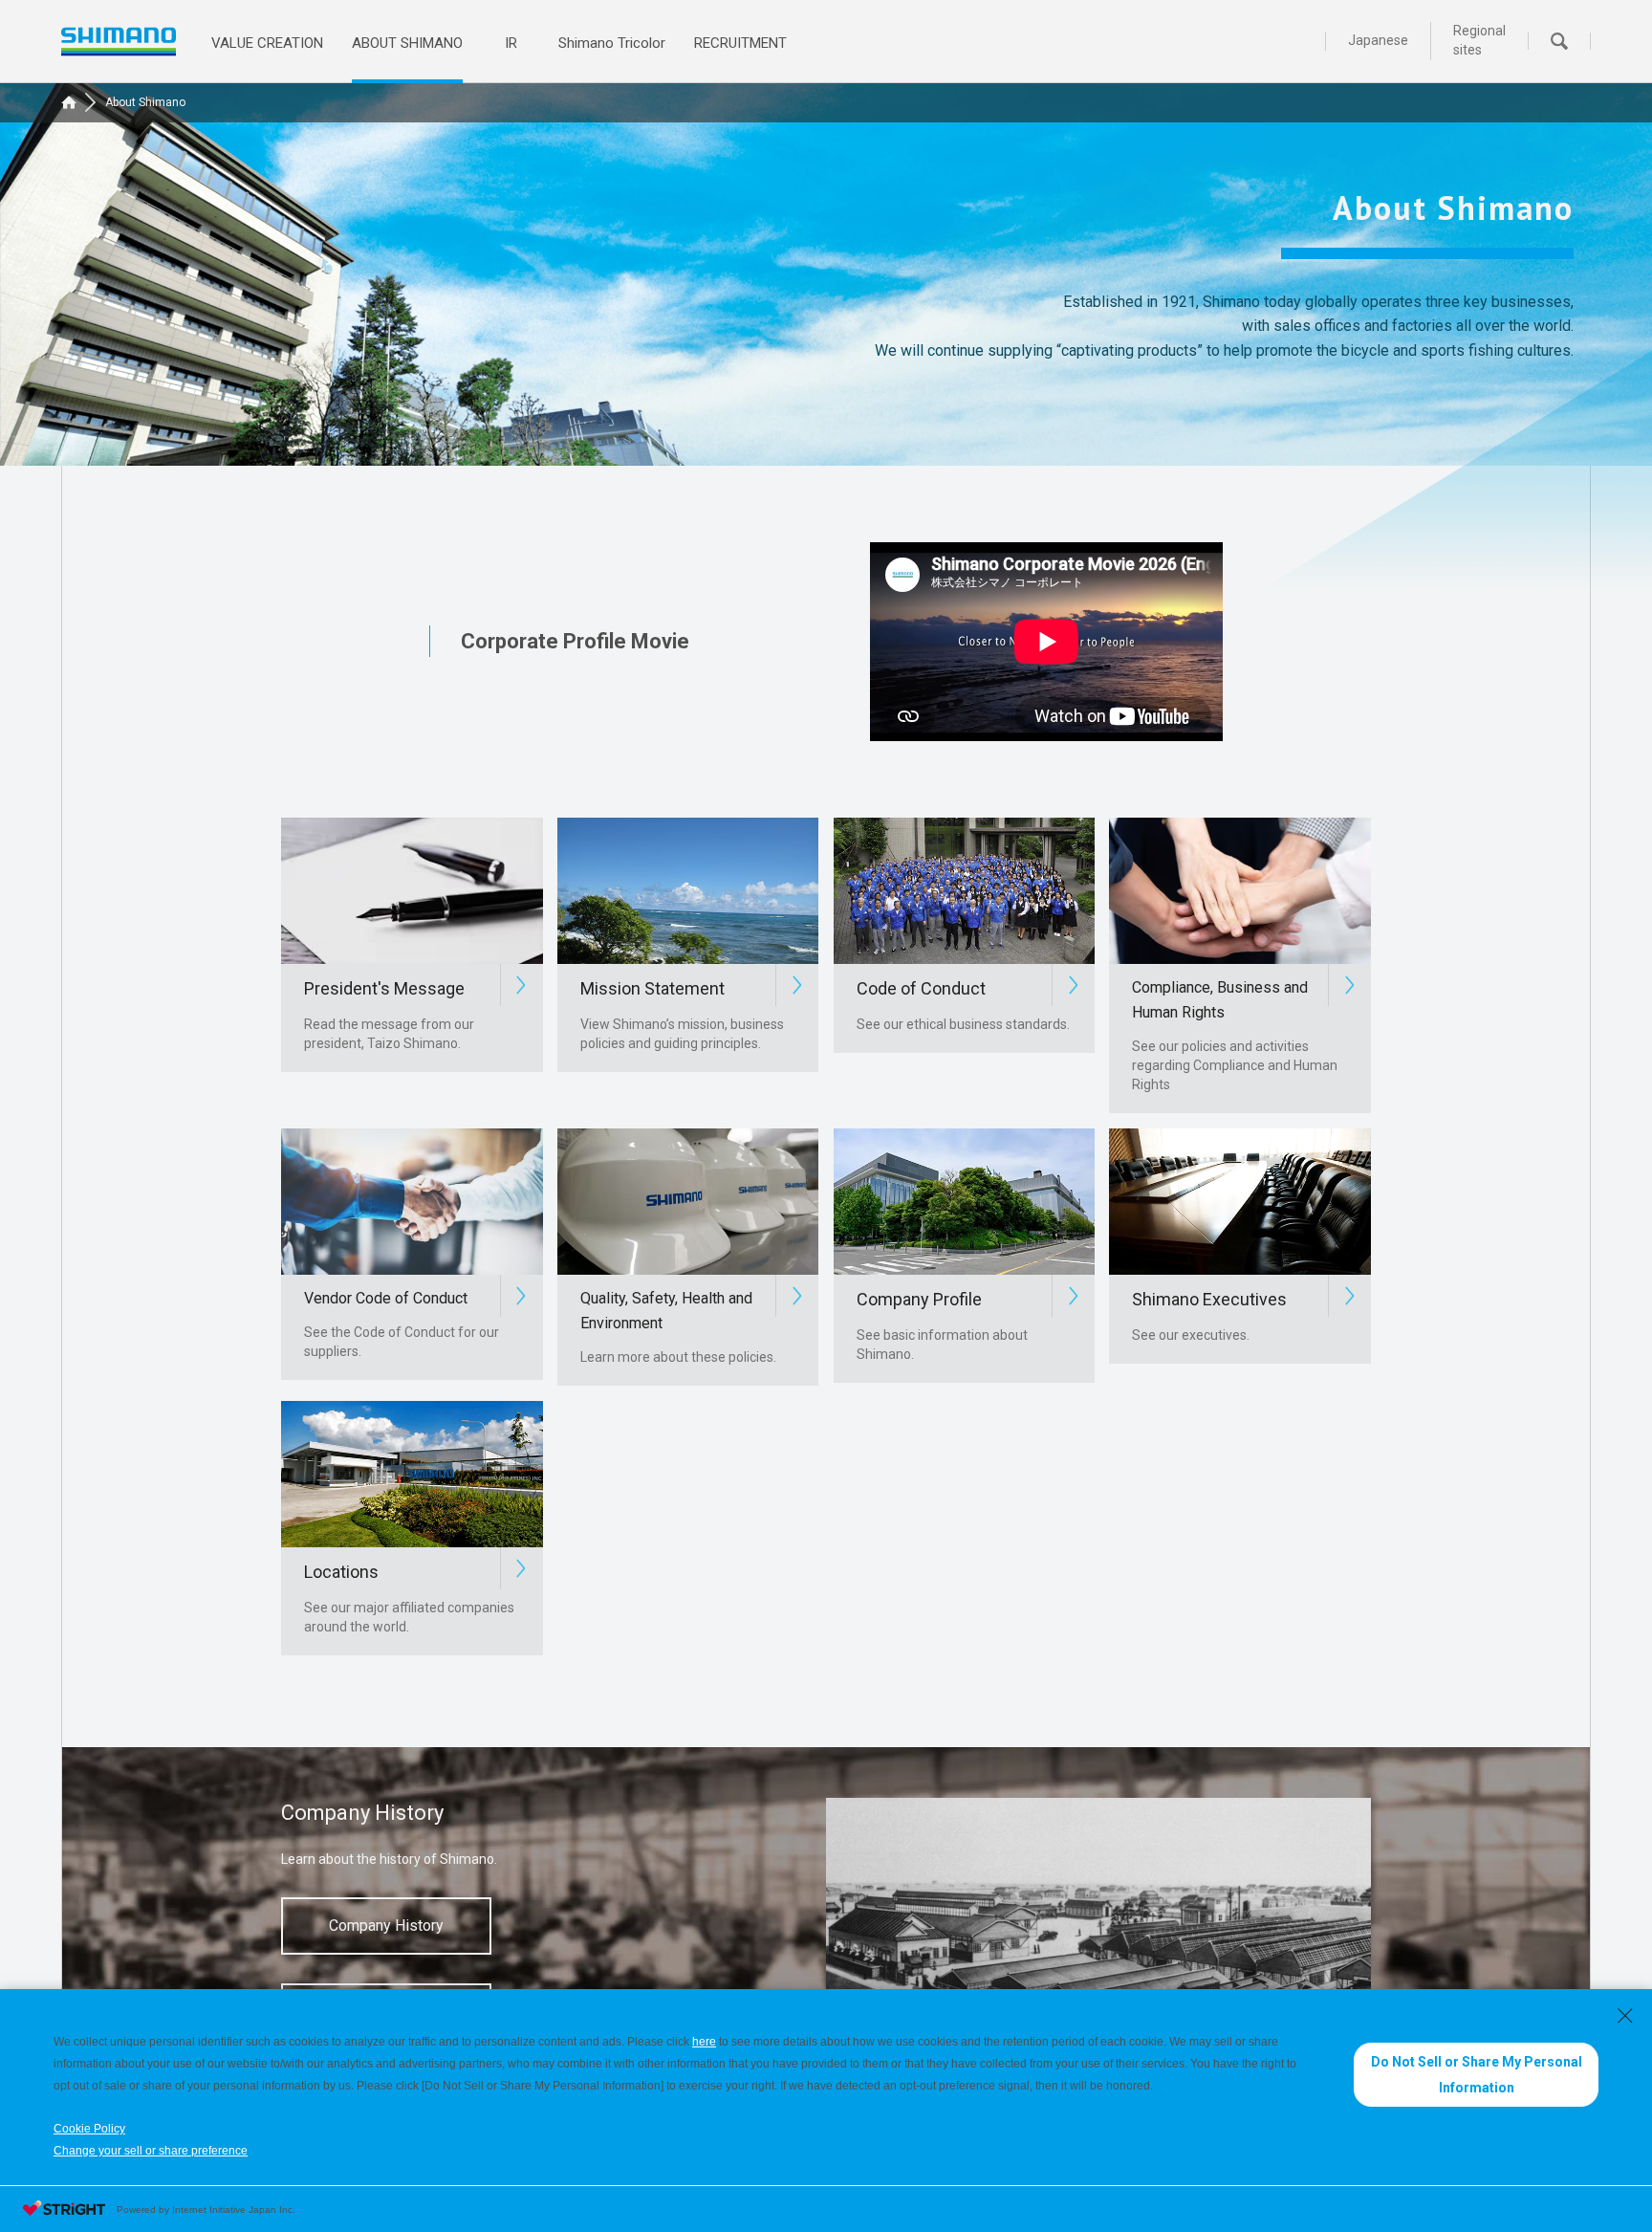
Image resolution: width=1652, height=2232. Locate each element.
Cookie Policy (89, 2129)
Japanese (1378, 40)
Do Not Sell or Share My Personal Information (1477, 2075)
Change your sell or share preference (151, 2151)
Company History (386, 1926)
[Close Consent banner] (1625, 2016)
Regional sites (1479, 40)
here (704, 2042)
